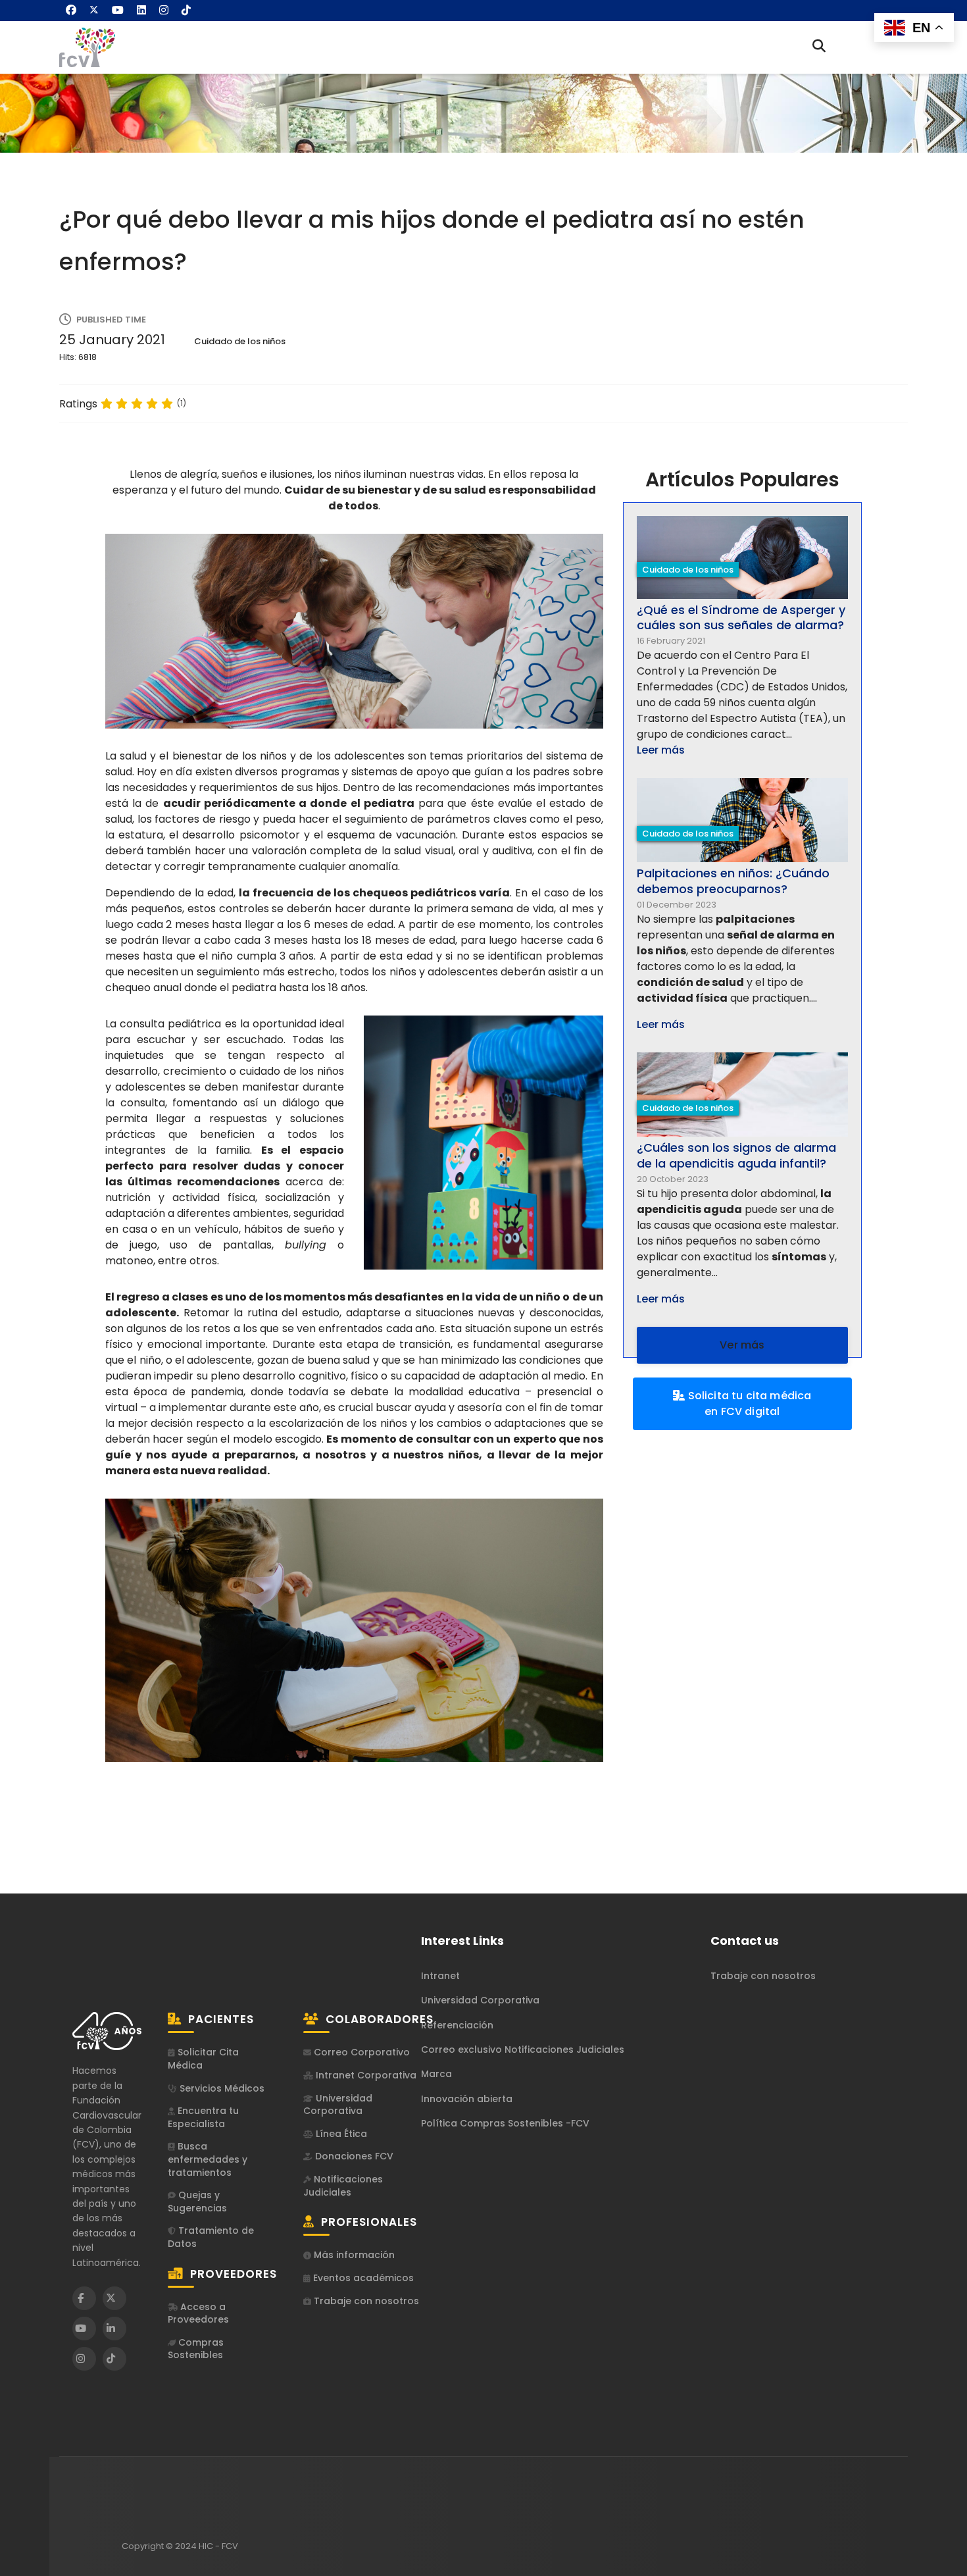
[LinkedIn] (114, 2329)
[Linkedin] (141, 10)
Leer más (661, 750)
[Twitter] (94, 10)
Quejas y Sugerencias (197, 2202)
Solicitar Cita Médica (203, 2059)
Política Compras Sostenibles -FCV (505, 2123)
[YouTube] (84, 2329)
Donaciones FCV (353, 2156)
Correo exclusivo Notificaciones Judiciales (523, 2049)
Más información (353, 2255)
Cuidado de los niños (240, 341)
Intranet (440, 1976)
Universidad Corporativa (338, 2105)
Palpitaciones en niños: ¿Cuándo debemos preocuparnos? (733, 881)
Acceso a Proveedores (198, 2314)
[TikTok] (114, 2359)
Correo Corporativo (360, 2052)
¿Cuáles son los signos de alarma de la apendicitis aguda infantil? (736, 1155)
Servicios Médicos (221, 2089)
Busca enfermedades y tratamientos (208, 2159)
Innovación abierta (467, 2099)
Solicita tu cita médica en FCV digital (748, 1404)
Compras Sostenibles (196, 2349)
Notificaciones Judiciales (343, 2186)
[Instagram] (164, 10)
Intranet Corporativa (365, 2075)
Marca (436, 2074)
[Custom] (186, 10)
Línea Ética (340, 2134)
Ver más (742, 1345)
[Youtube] (118, 10)
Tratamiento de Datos (211, 2237)
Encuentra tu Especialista (203, 2118)
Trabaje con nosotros (365, 2301)
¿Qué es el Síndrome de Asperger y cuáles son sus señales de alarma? (741, 617)
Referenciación (457, 2025)
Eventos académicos (362, 2278)
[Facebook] (71, 10)
